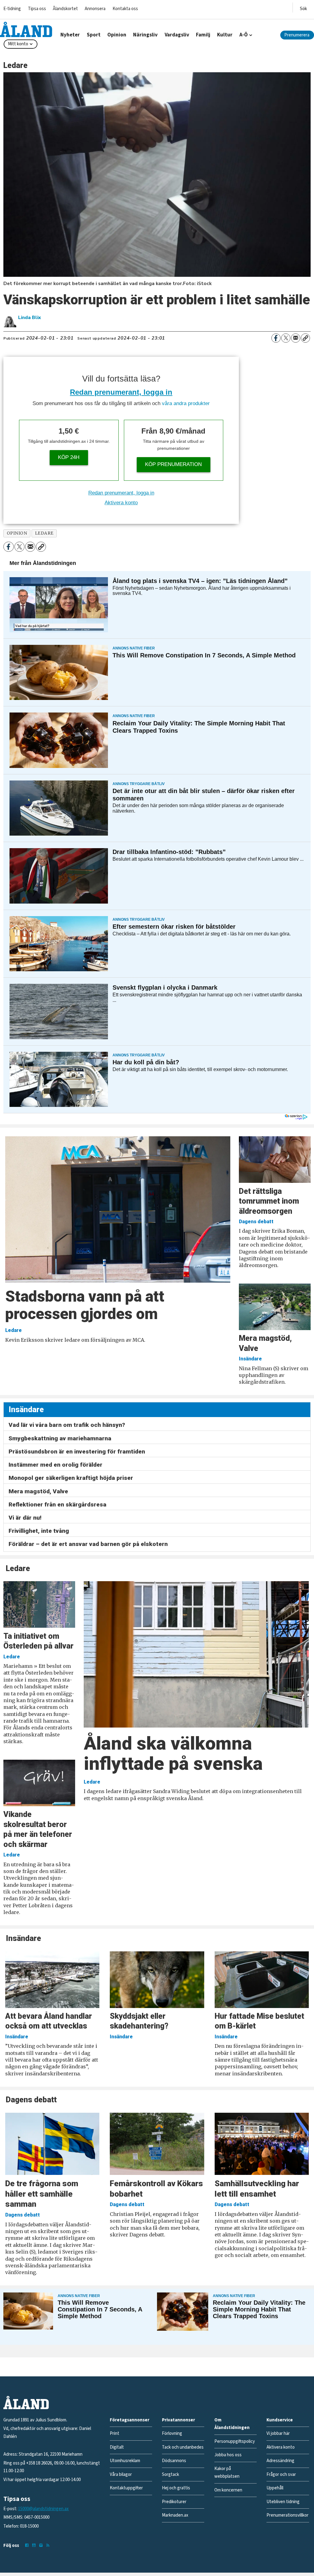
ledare (44, 533)
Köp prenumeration (173, 464)
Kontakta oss (125, 9)
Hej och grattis (176, 2488)
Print (115, 2433)
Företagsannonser (130, 2420)
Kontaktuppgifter (126, 2488)
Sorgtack (170, 2474)
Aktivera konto (121, 503)
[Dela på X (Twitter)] (286, 338)
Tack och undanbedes (183, 2447)
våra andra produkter (186, 403)
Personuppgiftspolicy (235, 2441)
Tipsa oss (37, 9)
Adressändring (280, 2461)
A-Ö (244, 35)
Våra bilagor (121, 2474)
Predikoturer (174, 2502)
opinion (17, 533)
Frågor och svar (281, 2474)
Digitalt (117, 2447)
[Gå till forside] (26, 29)
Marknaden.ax (175, 2515)
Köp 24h (69, 457)
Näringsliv (145, 35)
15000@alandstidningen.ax (43, 2509)
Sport (94, 35)
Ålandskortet (65, 9)
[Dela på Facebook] (276, 338)
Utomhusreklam (125, 2461)
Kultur (225, 35)
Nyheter (70, 35)
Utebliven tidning (283, 2502)
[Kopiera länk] (305, 338)
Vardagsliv (177, 35)
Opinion (117, 35)
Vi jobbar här (278, 2433)
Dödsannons (174, 2461)
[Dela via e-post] (296, 338)
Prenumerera (297, 35)
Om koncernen (228, 2490)
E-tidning (12, 9)
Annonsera (95, 9)
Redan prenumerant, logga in (121, 392)
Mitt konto (18, 44)
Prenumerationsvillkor (287, 2515)
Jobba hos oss (228, 2455)
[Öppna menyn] (303, 8)
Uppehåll (275, 2488)
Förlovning (172, 2433)
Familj (203, 35)
